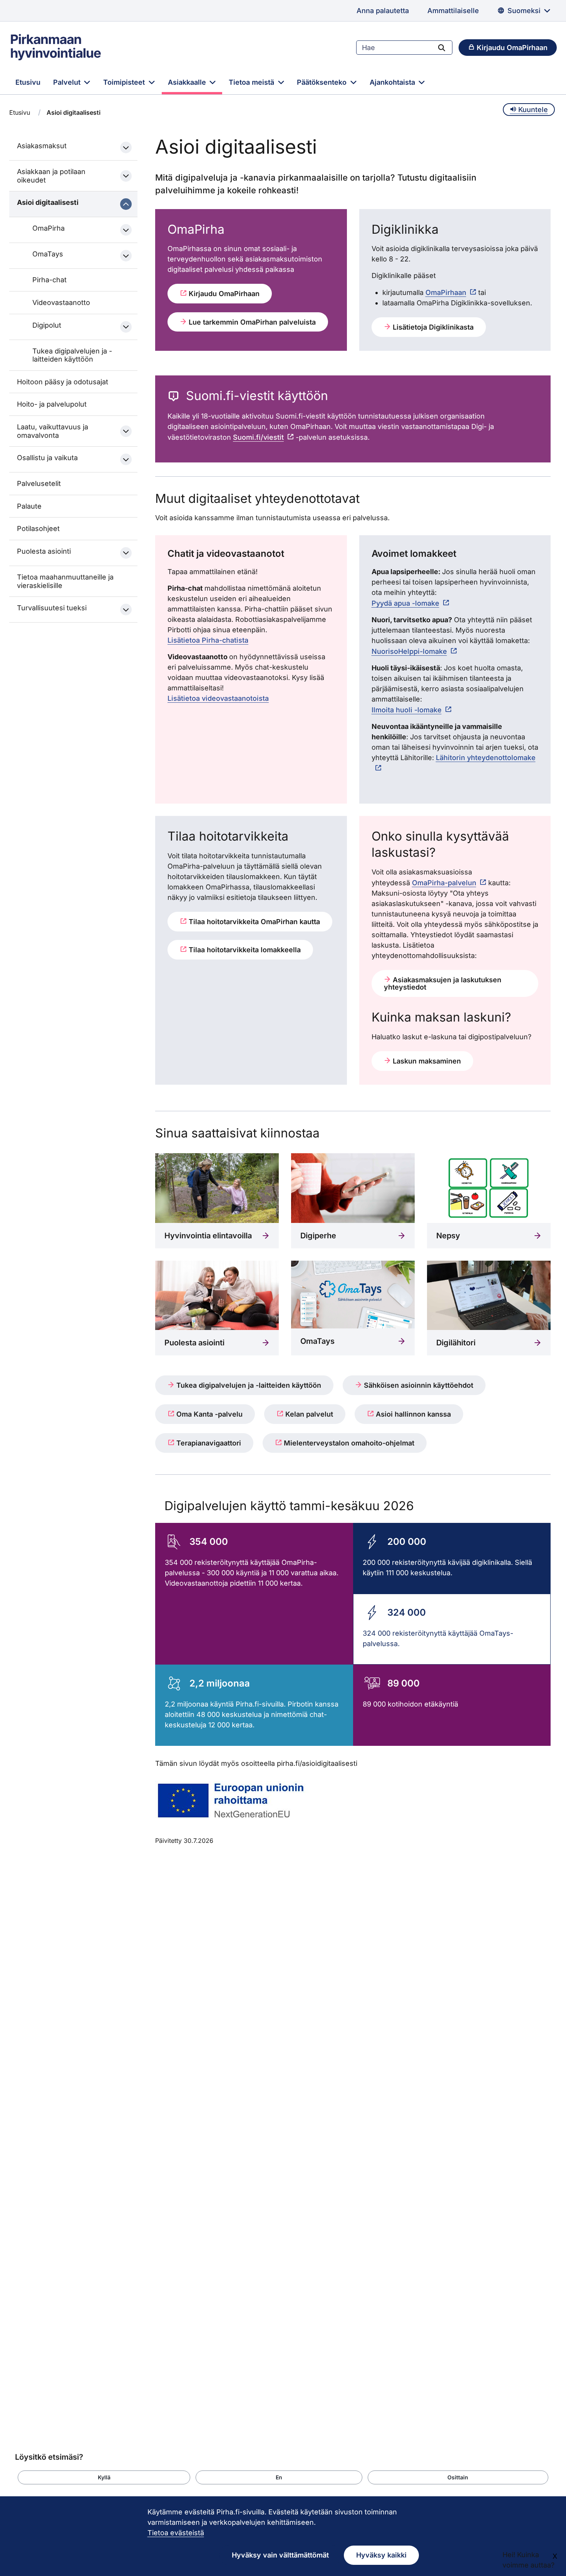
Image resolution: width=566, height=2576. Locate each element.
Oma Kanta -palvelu (208, 1414)
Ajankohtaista (393, 82)
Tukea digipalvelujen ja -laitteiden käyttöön (72, 355)
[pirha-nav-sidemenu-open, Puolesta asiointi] (126, 553)
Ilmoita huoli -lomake (407, 710)
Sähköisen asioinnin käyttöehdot (418, 1385)
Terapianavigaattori (208, 1443)
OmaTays (48, 254)
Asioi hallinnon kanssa (412, 1414)
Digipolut (47, 325)
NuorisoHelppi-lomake (409, 651)
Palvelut (68, 82)
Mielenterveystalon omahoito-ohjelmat (348, 1443)
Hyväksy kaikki (381, 2555)
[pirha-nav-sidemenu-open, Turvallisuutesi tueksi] (126, 610)
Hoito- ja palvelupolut (52, 404)
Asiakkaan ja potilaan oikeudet (51, 176)
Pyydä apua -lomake (405, 603)
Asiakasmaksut (42, 146)
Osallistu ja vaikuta (47, 458)
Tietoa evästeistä (176, 2533)
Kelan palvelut (308, 1414)
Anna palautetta (383, 11)
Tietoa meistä (252, 82)
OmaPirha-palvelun (444, 883)
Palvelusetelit (39, 483)
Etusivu (28, 82)
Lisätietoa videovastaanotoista (218, 698)
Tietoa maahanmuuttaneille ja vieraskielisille (65, 581)
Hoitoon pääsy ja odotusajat (63, 382)
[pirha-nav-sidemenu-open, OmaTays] (126, 256)
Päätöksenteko (323, 82)
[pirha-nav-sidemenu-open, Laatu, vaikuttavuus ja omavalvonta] (126, 431)
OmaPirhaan (446, 292)
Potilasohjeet (38, 528)
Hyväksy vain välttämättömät (280, 2555)
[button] (104, 2477)
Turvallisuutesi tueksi (52, 608)
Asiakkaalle (188, 82)
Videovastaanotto (61, 302)
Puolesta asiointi (44, 551)
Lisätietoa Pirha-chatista (208, 640)
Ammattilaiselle (453, 11)
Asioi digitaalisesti (48, 202)
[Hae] (442, 47)
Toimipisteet (125, 82)
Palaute (29, 506)
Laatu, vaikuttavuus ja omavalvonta (53, 431)
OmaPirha (49, 228)
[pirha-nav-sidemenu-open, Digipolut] (126, 327)
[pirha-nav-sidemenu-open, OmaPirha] (126, 230)
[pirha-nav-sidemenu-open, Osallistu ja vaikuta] (126, 459)
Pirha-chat (49, 280)
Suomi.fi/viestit (258, 437)
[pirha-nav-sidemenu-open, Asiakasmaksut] (126, 147)
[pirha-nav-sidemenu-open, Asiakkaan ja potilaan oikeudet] (126, 176)
